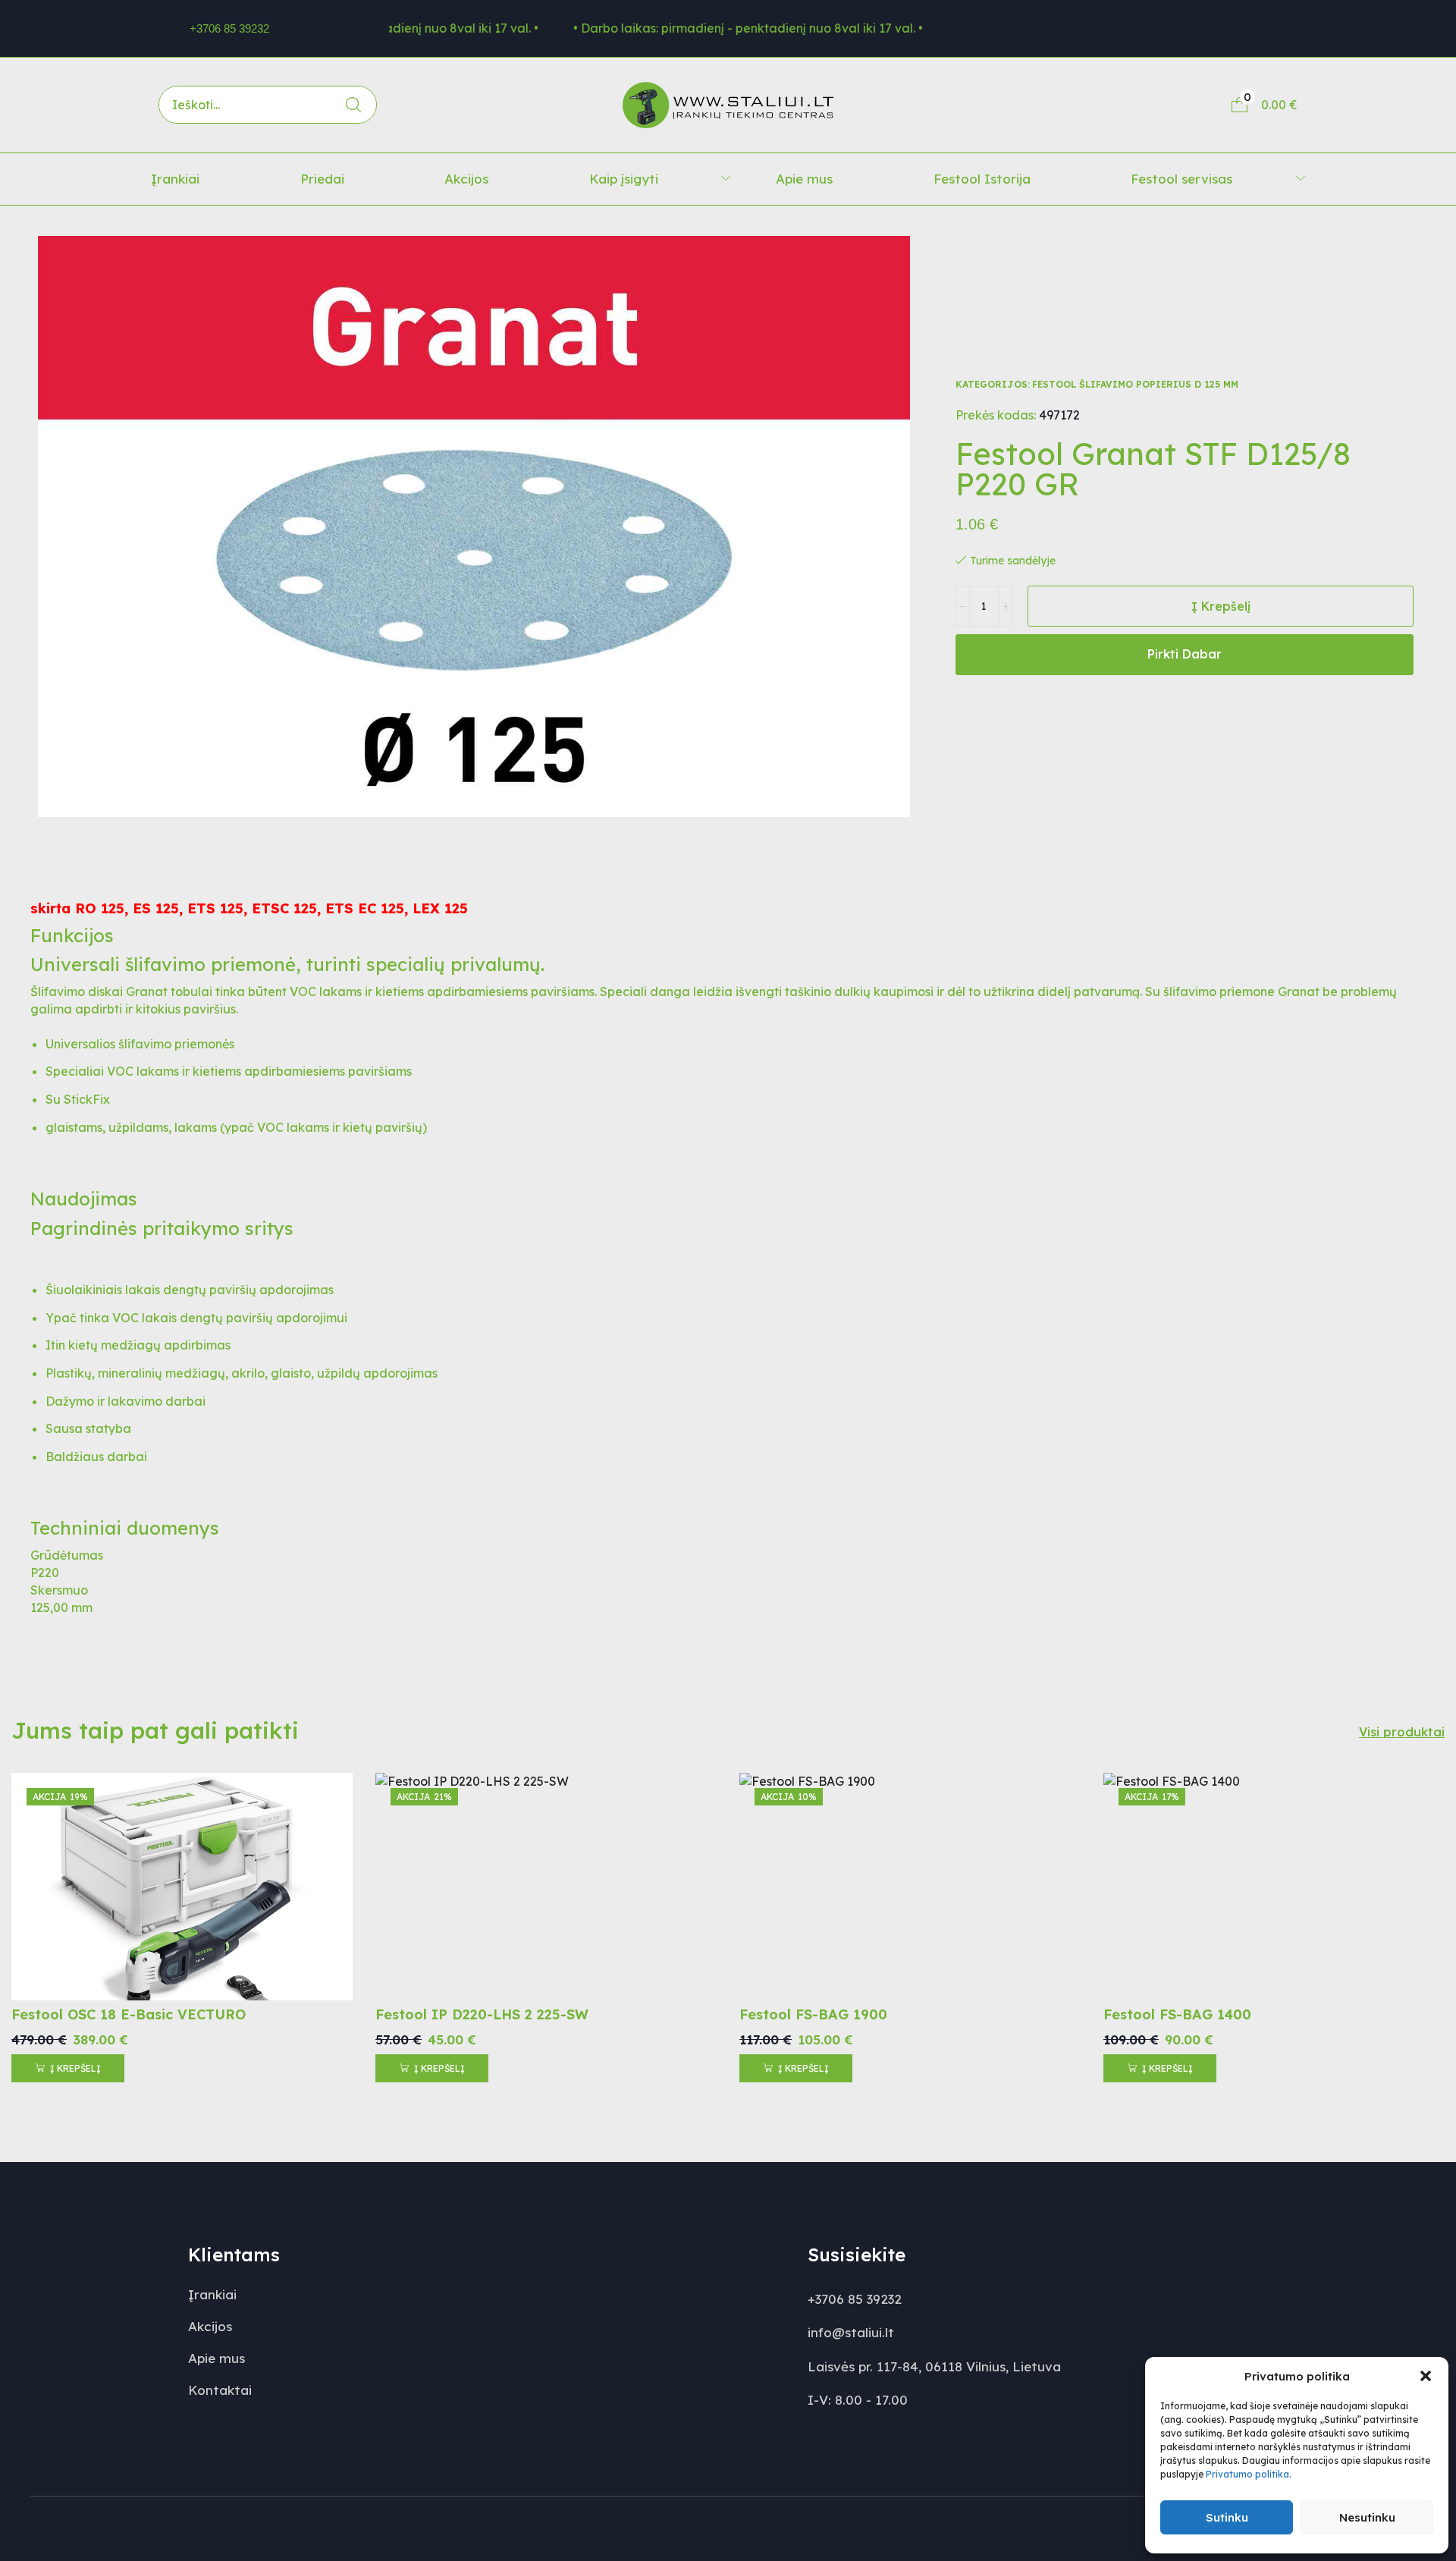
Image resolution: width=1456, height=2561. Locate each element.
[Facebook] (1148, 28)
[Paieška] (353, 105)
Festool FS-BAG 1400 (1177, 2014)
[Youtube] (1232, 28)
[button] (1426, 2376)
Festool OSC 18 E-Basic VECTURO (129, 2014)
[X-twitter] (1190, 28)
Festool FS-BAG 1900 (813, 2014)
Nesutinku (1367, 2517)
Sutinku (1227, 2517)
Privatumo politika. (1249, 2474)
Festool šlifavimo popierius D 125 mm (1135, 384)
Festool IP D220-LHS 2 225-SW (482, 2014)
